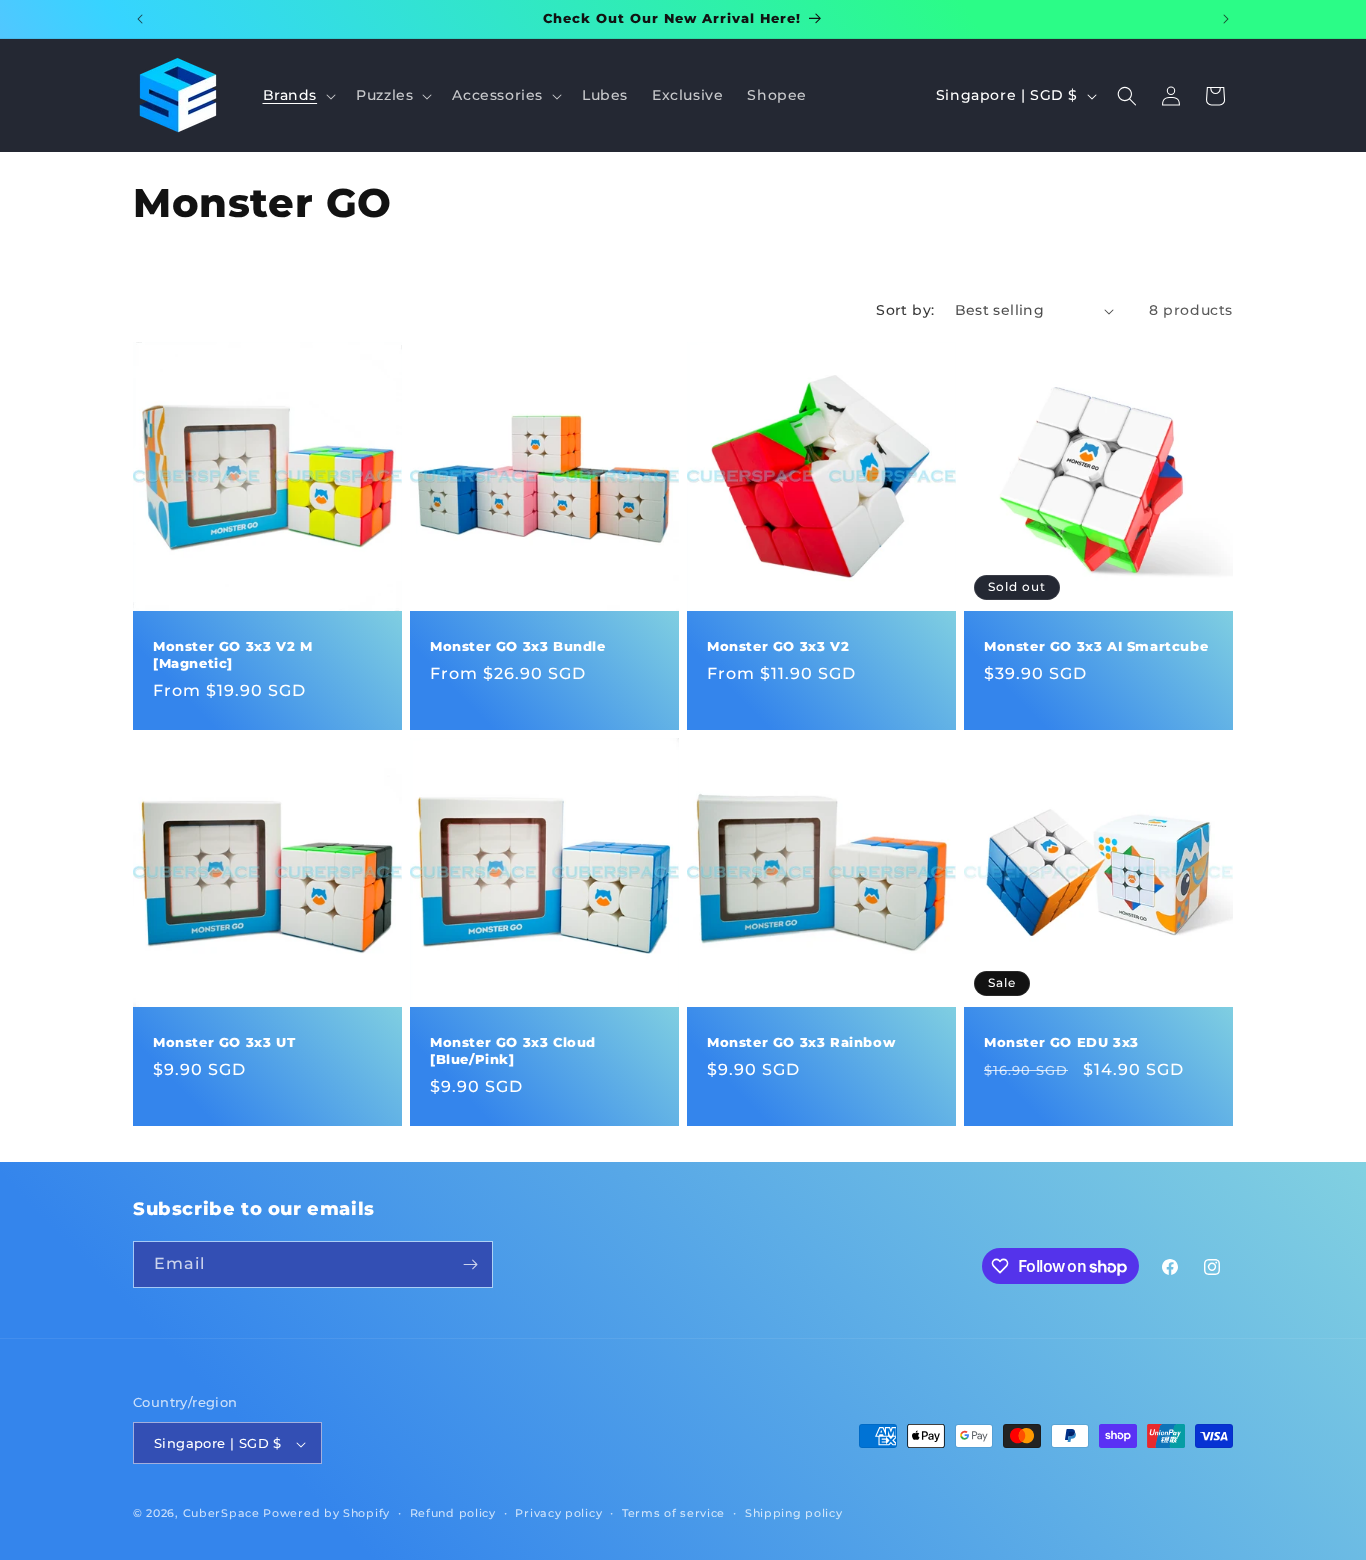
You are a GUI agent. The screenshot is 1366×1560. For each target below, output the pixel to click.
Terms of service (673, 1513)
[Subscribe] (470, 1264)
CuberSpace (221, 1514)
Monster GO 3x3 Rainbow (801, 1042)
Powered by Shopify (326, 1514)
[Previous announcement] (140, 19)
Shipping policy (794, 1513)
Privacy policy (558, 1513)
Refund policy (453, 1513)
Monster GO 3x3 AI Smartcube (1096, 646)
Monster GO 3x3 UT (224, 1042)
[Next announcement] (1226, 19)
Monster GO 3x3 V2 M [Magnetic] (232, 654)
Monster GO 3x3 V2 (778, 646)
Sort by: (905, 310)
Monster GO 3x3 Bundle (518, 646)
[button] (298, 95)
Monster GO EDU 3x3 (1061, 1042)
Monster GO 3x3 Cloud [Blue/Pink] (513, 1050)
